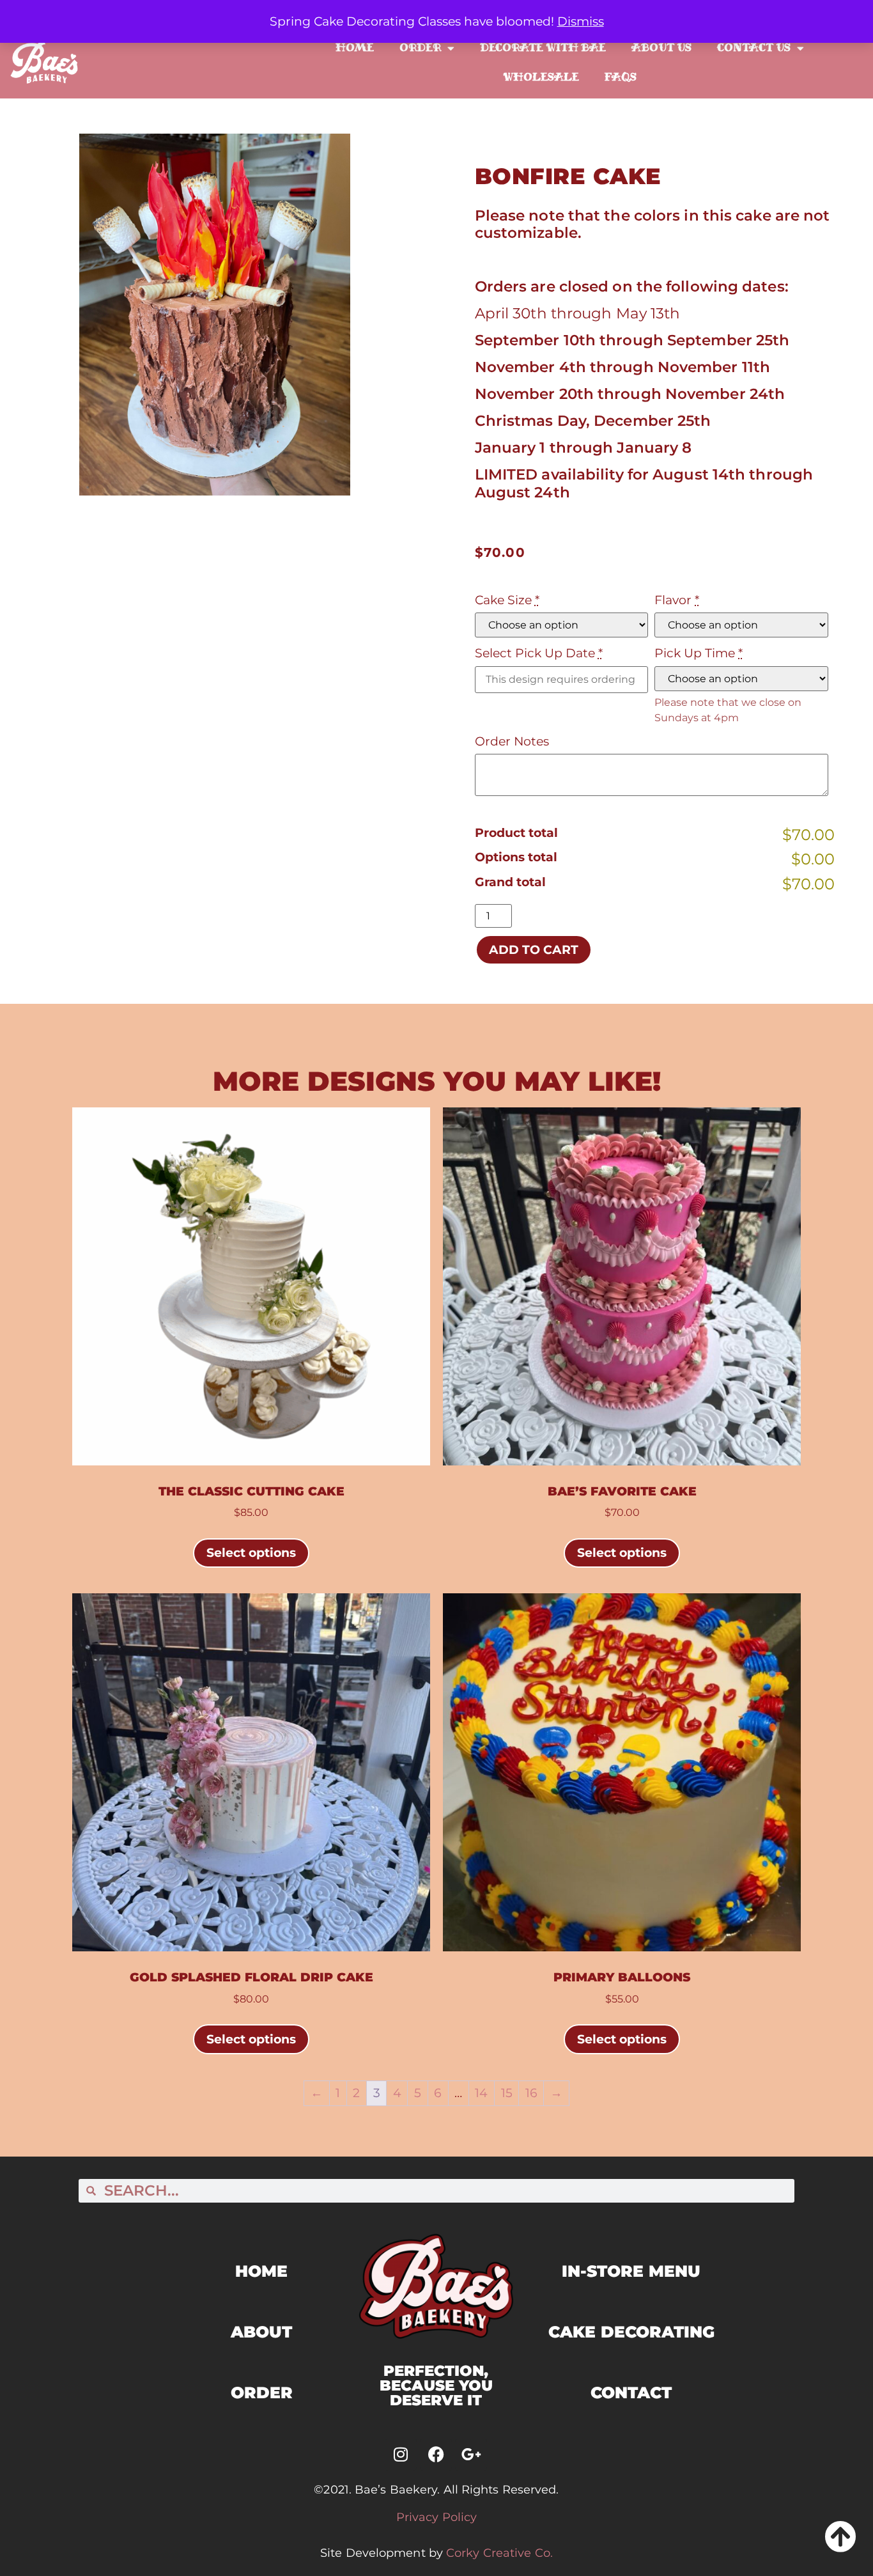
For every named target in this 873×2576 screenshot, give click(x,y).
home (261, 2271)
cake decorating (631, 2332)
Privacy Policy (436, 2517)
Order (420, 48)
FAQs (621, 77)
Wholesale (541, 77)
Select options (251, 1552)
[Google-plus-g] (471, 2455)
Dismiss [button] (581, 21)
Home (355, 48)
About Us (661, 48)
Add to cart (534, 949)
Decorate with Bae (543, 48)
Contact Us (754, 48)
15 (507, 2093)
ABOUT (261, 2332)
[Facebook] (436, 2455)
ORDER (262, 2393)
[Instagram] (401, 2455)
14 (481, 2093)
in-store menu (631, 2271)
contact (631, 2393)
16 (531, 2093)
